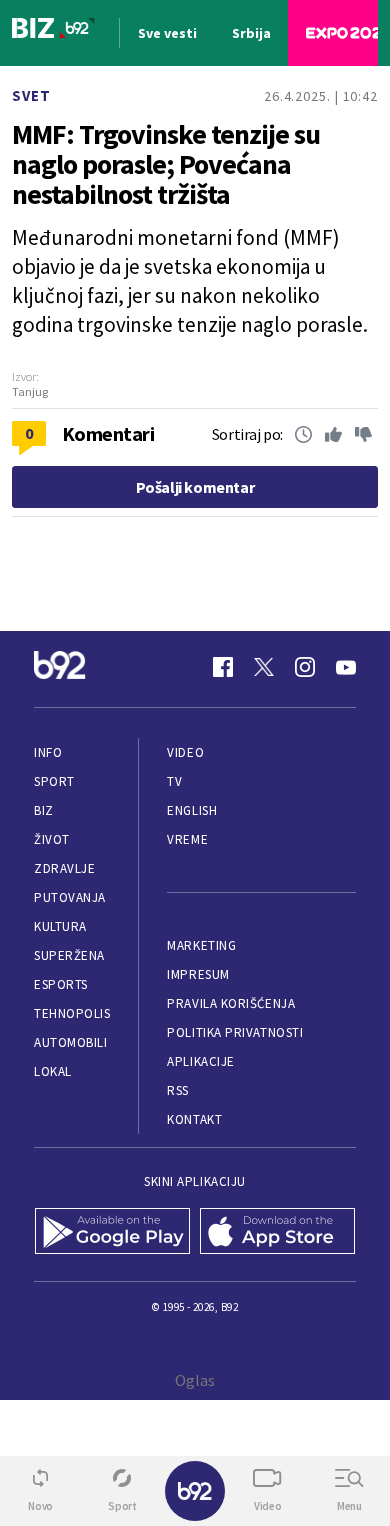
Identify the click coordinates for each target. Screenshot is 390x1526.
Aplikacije (200, 1061)
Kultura (60, 926)
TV (174, 781)
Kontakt (194, 1119)
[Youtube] (346, 667)
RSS (178, 1090)
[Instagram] (305, 667)
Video (185, 752)
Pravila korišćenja (231, 1003)
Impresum (198, 974)
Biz (44, 810)
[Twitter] (264, 667)
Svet (31, 95)
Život (52, 839)
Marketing (201, 945)
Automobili (70, 1042)
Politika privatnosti (235, 1032)
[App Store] (277, 1233)
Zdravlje (64, 868)
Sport (54, 781)
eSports (61, 984)
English (192, 810)
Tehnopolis (72, 1013)
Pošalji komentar (195, 487)
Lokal (53, 1071)
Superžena (69, 955)
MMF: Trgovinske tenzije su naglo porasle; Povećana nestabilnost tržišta (166, 164)
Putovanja (70, 897)
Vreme (187, 839)
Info (48, 752)
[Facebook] (223, 667)
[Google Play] (112, 1233)
